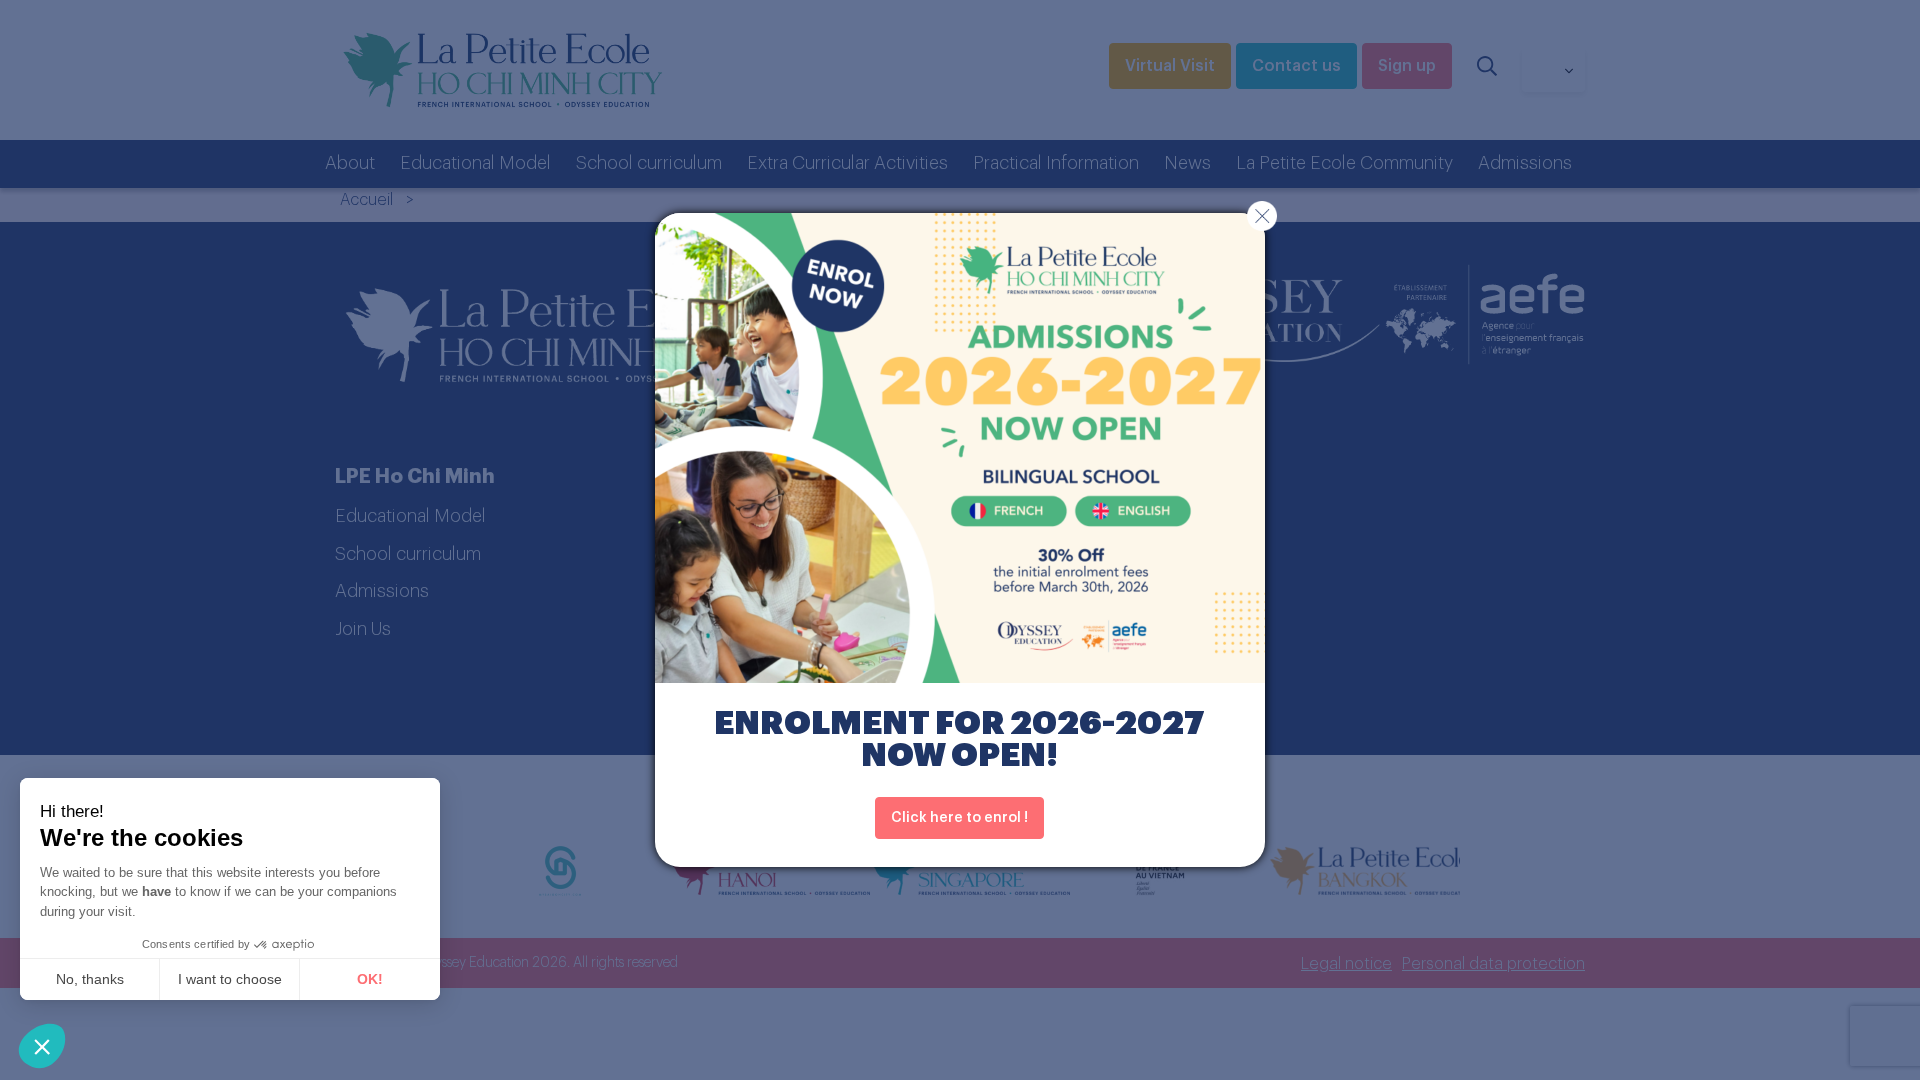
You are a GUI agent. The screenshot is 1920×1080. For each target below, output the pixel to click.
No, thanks (90, 979)
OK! (370, 979)
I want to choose (230, 979)
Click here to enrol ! (959, 818)
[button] (42, 1046)
